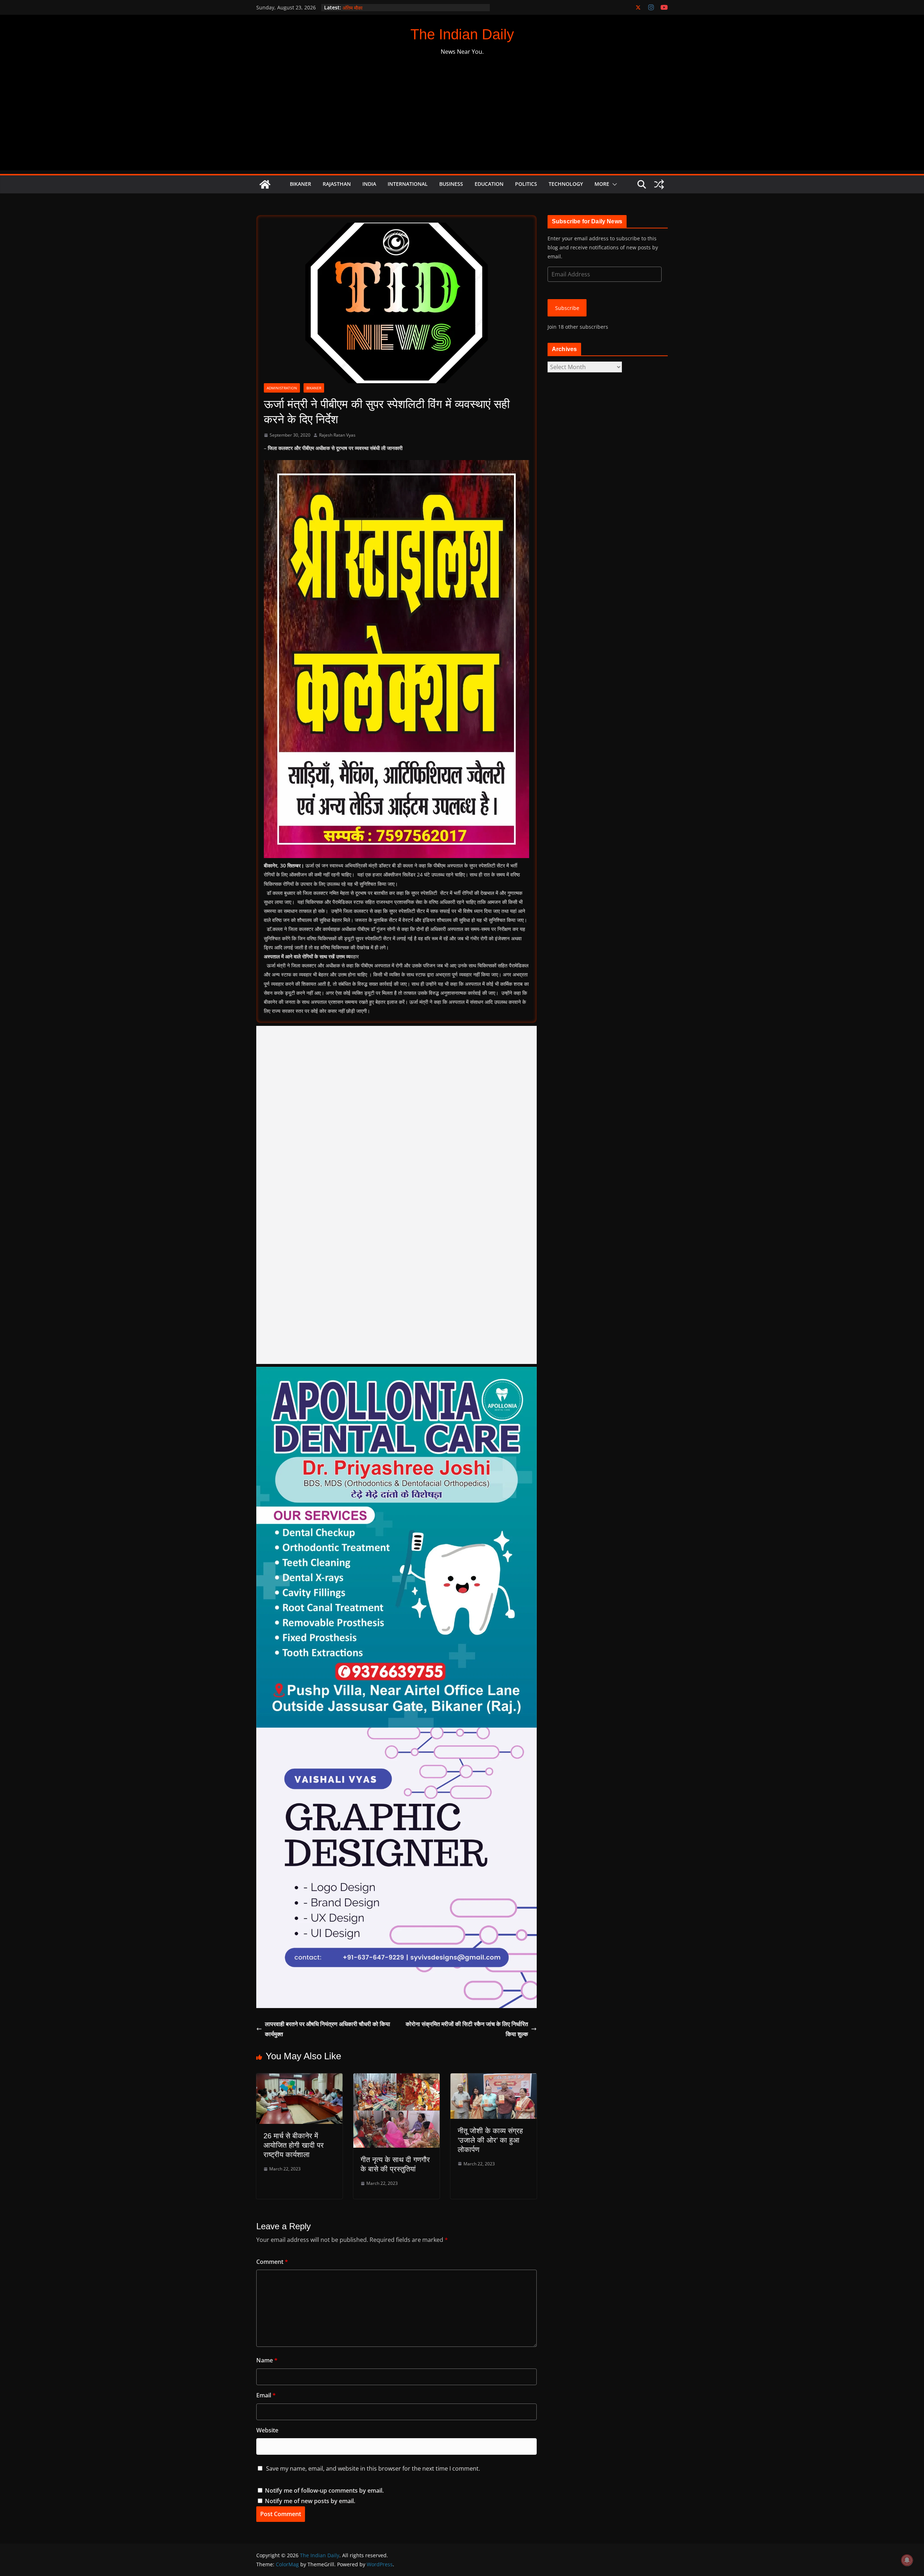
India (369, 184)
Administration (282, 388)
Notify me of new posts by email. (310, 2501)
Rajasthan (337, 184)
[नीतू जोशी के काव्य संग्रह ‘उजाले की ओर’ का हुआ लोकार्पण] (494, 2078)
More (602, 184)
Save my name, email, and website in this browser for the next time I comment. (373, 2468)
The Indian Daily (462, 34)
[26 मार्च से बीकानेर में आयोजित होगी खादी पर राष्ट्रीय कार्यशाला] (299, 2078)
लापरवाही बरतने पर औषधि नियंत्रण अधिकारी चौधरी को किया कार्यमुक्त (328, 2029)
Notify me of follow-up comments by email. (324, 2490)
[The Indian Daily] (265, 184)
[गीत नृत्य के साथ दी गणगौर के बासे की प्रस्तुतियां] (396, 2078)
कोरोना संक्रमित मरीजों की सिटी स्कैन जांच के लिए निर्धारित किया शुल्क (467, 2029)
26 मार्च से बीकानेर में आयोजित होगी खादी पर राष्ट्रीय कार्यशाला (294, 2145)
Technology (566, 184)
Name (267, 2360)
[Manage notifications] (907, 2560)
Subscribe (567, 308)
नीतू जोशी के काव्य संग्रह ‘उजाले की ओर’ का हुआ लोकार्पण (490, 2140)
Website (267, 2430)
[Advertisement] (462, 120)
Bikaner (300, 184)
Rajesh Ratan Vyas (337, 435)
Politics (526, 184)
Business (451, 184)
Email (266, 2395)
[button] (613, 184)
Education (489, 184)
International (408, 184)
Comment (272, 2262)
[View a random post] (659, 184)
